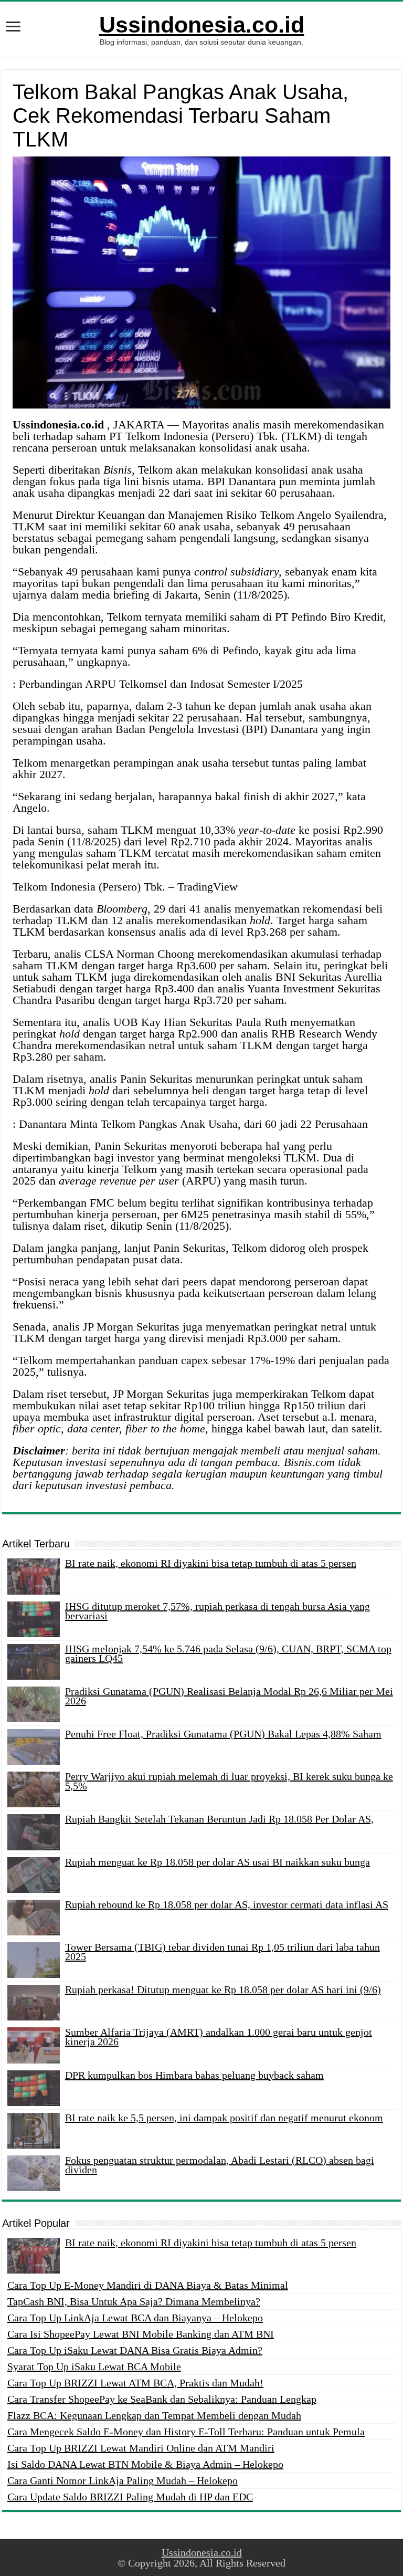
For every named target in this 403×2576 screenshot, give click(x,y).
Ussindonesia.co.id (202, 25)
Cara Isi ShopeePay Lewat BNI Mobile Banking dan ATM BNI (141, 2334)
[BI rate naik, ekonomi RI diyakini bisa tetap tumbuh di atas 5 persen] (34, 2256)
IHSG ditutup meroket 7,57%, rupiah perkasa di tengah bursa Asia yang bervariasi (218, 1611)
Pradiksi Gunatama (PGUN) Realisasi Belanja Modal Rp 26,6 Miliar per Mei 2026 (229, 1696)
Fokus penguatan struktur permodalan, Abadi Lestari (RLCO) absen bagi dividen (220, 2165)
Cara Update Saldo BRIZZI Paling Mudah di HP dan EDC (130, 2497)
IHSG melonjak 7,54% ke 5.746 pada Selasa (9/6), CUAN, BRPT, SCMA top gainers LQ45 (228, 1653)
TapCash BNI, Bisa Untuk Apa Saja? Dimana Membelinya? (134, 2301)
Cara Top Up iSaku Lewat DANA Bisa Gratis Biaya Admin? (135, 2350)
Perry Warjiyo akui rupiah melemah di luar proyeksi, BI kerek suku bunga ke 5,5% (229, 1781)
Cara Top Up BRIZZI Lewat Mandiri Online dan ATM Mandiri (141, 2448)
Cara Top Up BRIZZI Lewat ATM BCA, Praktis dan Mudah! (135, 2383)
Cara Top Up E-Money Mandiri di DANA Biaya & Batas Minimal (148, 2285)
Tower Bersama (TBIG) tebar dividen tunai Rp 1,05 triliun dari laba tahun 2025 (222, 1952)
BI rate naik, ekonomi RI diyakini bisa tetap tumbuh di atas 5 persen (211, 1563)
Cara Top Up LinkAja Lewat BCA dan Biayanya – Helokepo (135, 2318)
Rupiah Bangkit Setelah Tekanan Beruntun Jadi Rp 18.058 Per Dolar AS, (219, 1819)
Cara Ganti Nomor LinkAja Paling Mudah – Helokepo (123, 2480)
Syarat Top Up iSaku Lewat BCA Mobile (94, 2366)
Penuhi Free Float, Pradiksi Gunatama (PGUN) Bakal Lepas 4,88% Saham (223, 1734)
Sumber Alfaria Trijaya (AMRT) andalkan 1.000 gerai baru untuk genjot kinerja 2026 (219, 2037)
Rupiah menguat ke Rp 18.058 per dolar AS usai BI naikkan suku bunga (218, 1862)
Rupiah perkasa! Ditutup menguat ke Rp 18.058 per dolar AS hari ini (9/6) (223, 1989)
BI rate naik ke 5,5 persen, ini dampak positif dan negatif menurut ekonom (224, 2118)
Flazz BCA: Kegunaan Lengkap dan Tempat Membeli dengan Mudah (154, 2415)
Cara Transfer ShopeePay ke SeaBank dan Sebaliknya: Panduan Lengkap (162, 2399)
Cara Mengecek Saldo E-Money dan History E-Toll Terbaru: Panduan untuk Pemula (186, 2432)
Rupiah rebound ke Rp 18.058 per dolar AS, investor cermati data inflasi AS (227, 1904)
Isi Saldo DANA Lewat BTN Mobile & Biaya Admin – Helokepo (145, 2464)
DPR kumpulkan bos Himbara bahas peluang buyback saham (194, 2075)
